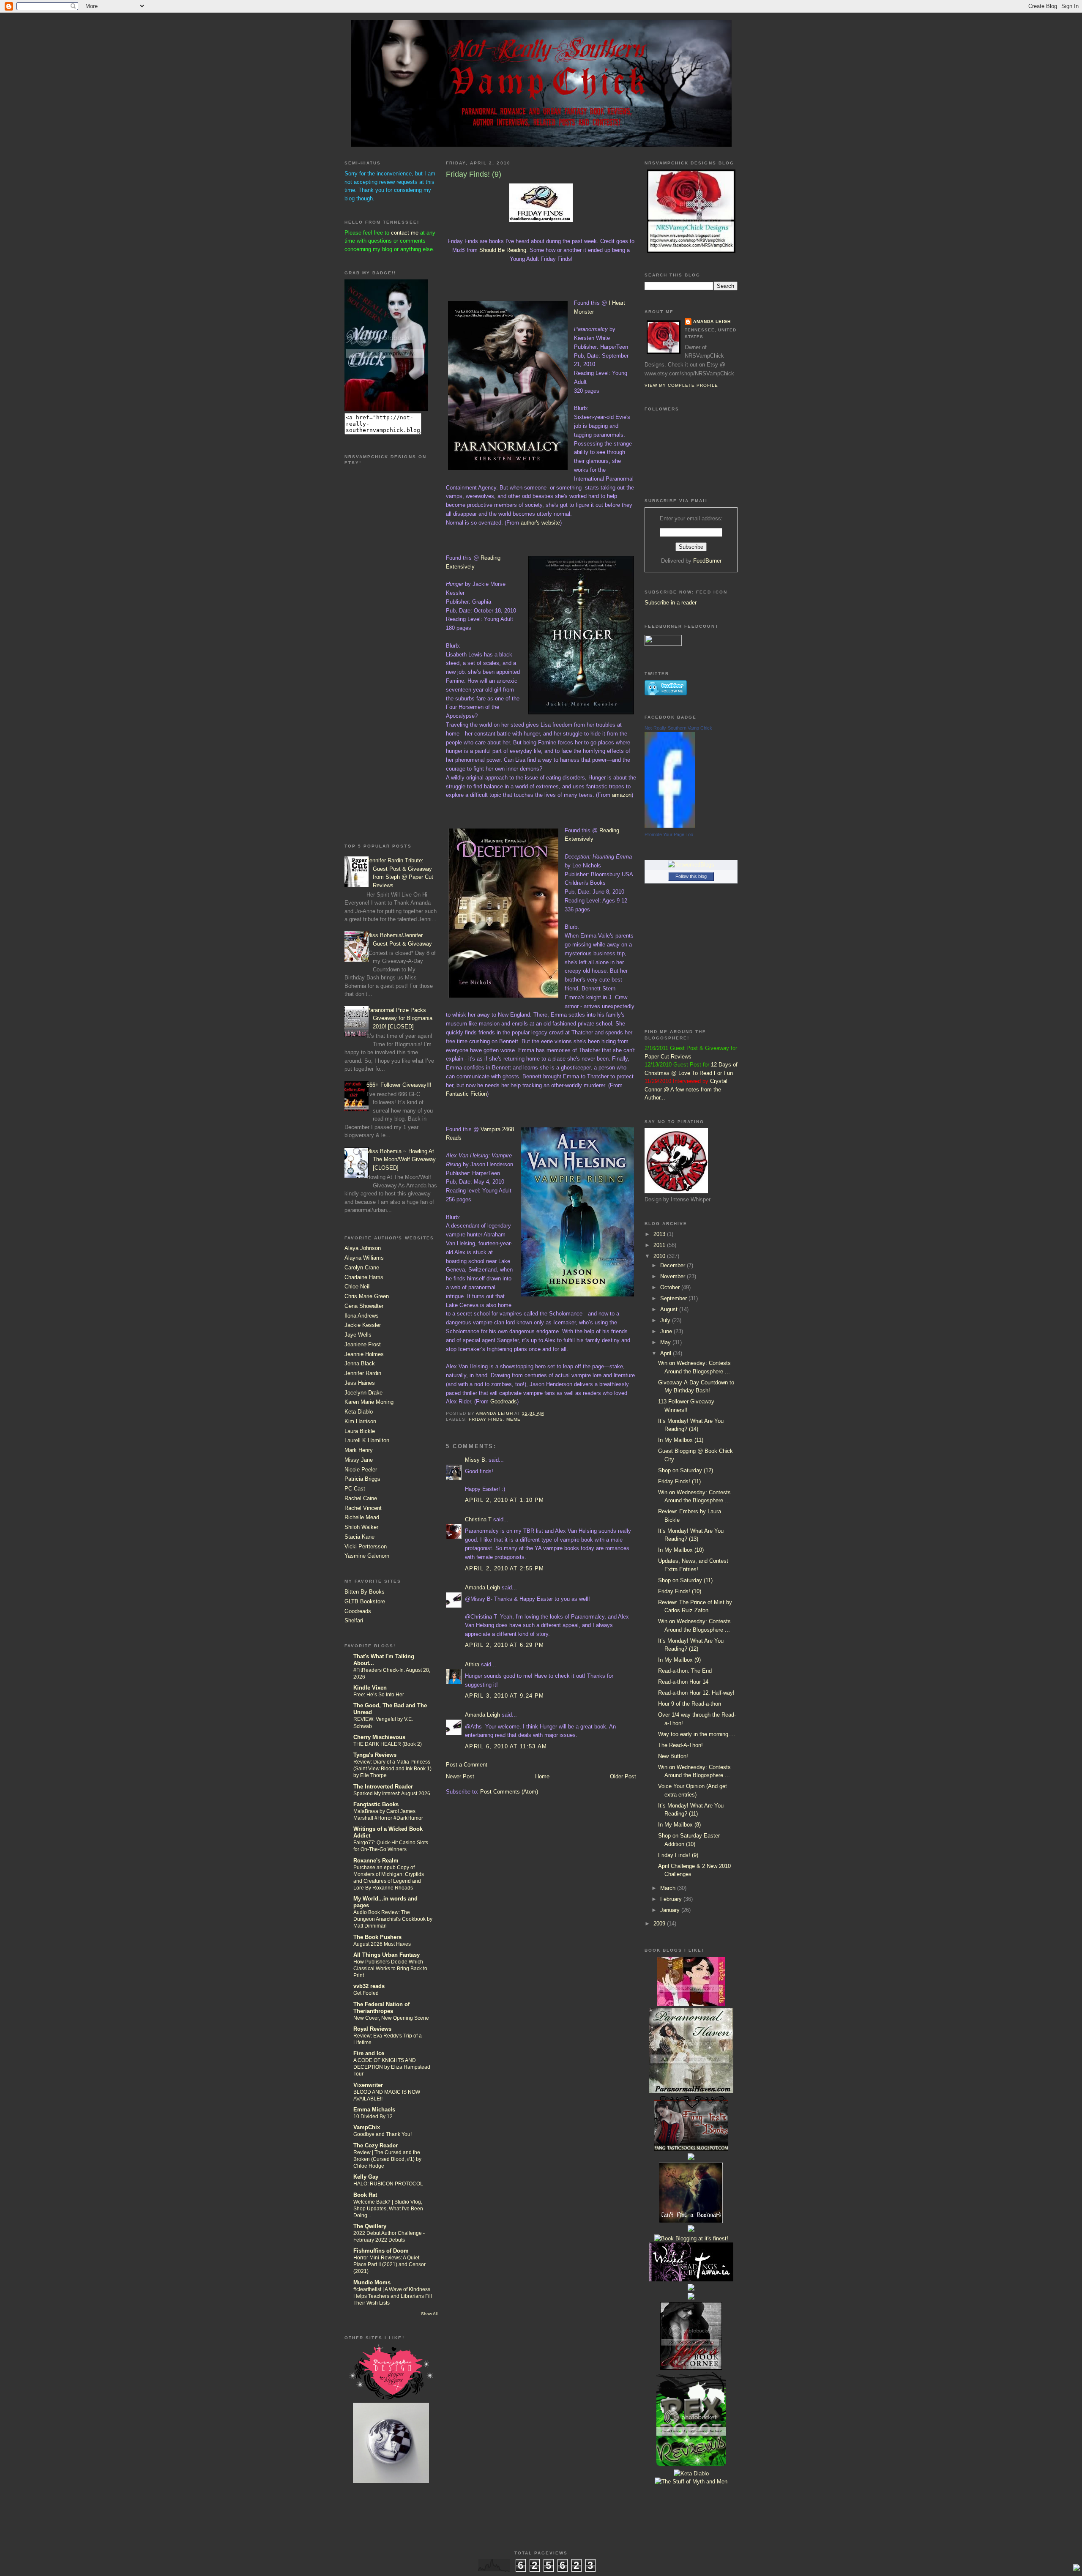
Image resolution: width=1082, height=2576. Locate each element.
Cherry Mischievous (379, 1737)
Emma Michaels (374, 2110)
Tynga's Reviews (375, 1755)
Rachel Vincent (363, 1508)
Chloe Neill (358, 1287)
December (674, 1265)
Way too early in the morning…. (697, 1734)
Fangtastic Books (376, 1804)
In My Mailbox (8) (679, 1825)
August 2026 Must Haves (382, 1944)
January (671, 1910)
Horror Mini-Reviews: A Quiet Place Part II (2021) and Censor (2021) (389, 2264)
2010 (660, 1256)
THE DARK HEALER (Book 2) (388, 1744)
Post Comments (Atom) (509, 1792)
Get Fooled (366, 1993)
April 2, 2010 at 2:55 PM (504, 1568)
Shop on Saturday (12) (686, 1470)
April (667, 1353)
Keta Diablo (359, 1412)
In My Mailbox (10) (681, 1550)
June (667, 1331)
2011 (660, 1245)
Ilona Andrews (362, 1316)
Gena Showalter (364, 1306)
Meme (514, 1419)
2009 (660, 1924)
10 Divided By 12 (373, 2117)
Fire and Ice (369, 2053)
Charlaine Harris (364, 1277)
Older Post (623, 1776)
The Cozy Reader (376, 2145)
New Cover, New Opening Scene (391, 2018)
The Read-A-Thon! (680, 1745)
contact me (405, 233)
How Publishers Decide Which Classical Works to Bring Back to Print (390, 1969)
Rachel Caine (361, 1498)
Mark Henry (359, 1450)
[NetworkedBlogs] (691, 865)
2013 (660, 1234)
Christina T (478, 1519)
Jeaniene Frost (363, 1344)
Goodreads (358, 1611)
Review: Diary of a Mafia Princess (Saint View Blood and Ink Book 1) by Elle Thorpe (392, 1769)
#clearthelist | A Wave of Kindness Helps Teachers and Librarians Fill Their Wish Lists (393, 2296)
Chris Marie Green (367, 1296)
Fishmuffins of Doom (381, 2251)
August (670, 1309)
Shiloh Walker (361, 1527)
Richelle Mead (362, 1517)
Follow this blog (691, 876)
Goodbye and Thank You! (383, 2134)
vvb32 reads (369, 1986)
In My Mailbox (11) (681, 1440)
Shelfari (354, 1620)
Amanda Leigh (482, 1587)
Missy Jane (359, 1460)
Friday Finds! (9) (678, 1855)
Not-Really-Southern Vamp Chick (678, 728)
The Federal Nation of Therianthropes (381, 2008)
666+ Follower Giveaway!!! (399, 1085)
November (674, 1276)
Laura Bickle (360, 1431)
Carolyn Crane (362, 1267)
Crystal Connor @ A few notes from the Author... (686, 1089)
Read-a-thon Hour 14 (683, 1682)
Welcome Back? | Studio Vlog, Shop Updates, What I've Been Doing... (388, 2209)
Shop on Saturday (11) (685, 1580)
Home (542, 1776)
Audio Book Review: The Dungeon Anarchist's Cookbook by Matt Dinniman (393, 1919)
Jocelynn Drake (363, 1393)
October (671, 1287)
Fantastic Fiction (466, 1094)
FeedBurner (707, 561)
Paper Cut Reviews (668, 1057)
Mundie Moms (372, 2282)
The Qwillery (370, 2226)
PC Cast (355, 1489)
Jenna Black (360, 1363)
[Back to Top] (1077, 2569)
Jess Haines (360, 1383)
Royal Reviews (372, 2029)
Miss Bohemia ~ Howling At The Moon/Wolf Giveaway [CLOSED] (401, 1159)
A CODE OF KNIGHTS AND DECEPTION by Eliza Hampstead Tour (392, 2067)
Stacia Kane (359, 1537)
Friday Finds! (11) (679, 1481)
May (666, 1342)
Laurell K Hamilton (367, 1440)
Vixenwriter (368, 2085)
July (666, 1320)
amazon (622, 795)
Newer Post (460, 1776)
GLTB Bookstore (365, 1601)
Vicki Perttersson (366, 1546)
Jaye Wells (358, 1335)
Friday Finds (486, 1419)
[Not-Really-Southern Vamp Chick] (670, 826)
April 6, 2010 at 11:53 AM (506, 1746)
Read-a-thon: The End (685, 1671)
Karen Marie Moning (369, 1402)
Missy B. (476, 1460)
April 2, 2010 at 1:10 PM (504, 1500)
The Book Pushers (377, 1937)
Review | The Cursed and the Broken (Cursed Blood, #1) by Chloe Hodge (387, 2159)
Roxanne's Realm (376, 1861)
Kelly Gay (366, 2177)
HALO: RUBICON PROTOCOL (388, 2184)
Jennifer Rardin (363, 1373)
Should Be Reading (503, 250)
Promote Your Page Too (669, 834)
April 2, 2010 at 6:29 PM (504, 1645)
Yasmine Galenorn (367, 1556)
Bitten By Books (365, 1592)
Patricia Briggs (362, 1479)
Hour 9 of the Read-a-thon (690, 1704)
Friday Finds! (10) (680, 1591)
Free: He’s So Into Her (379, 1695)
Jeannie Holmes (364, 1354)
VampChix (367, 2127)
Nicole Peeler (361, 1470)
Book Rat (365, 2195)
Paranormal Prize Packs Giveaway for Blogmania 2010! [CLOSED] (399, 1018)
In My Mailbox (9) (679, 1660)
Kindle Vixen (370, 1688)
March (669, 1888)
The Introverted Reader (383, 1787)
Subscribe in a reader (671, 603)
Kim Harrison (360, 1421)
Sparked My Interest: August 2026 (392, 1794)
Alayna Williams (364, 1258)
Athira (472, 1664)
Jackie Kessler (363, 1325)
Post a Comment (467, 1765)
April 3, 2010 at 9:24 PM (504, 1696)
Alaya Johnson (363, 1248)
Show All (429, 2314)
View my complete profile (681, 385)
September (674, 1298)
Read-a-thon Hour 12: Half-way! (696, 1693)
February (672, 1899)
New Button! (673, 1756)
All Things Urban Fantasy (387, 1955)
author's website (540, 523)
